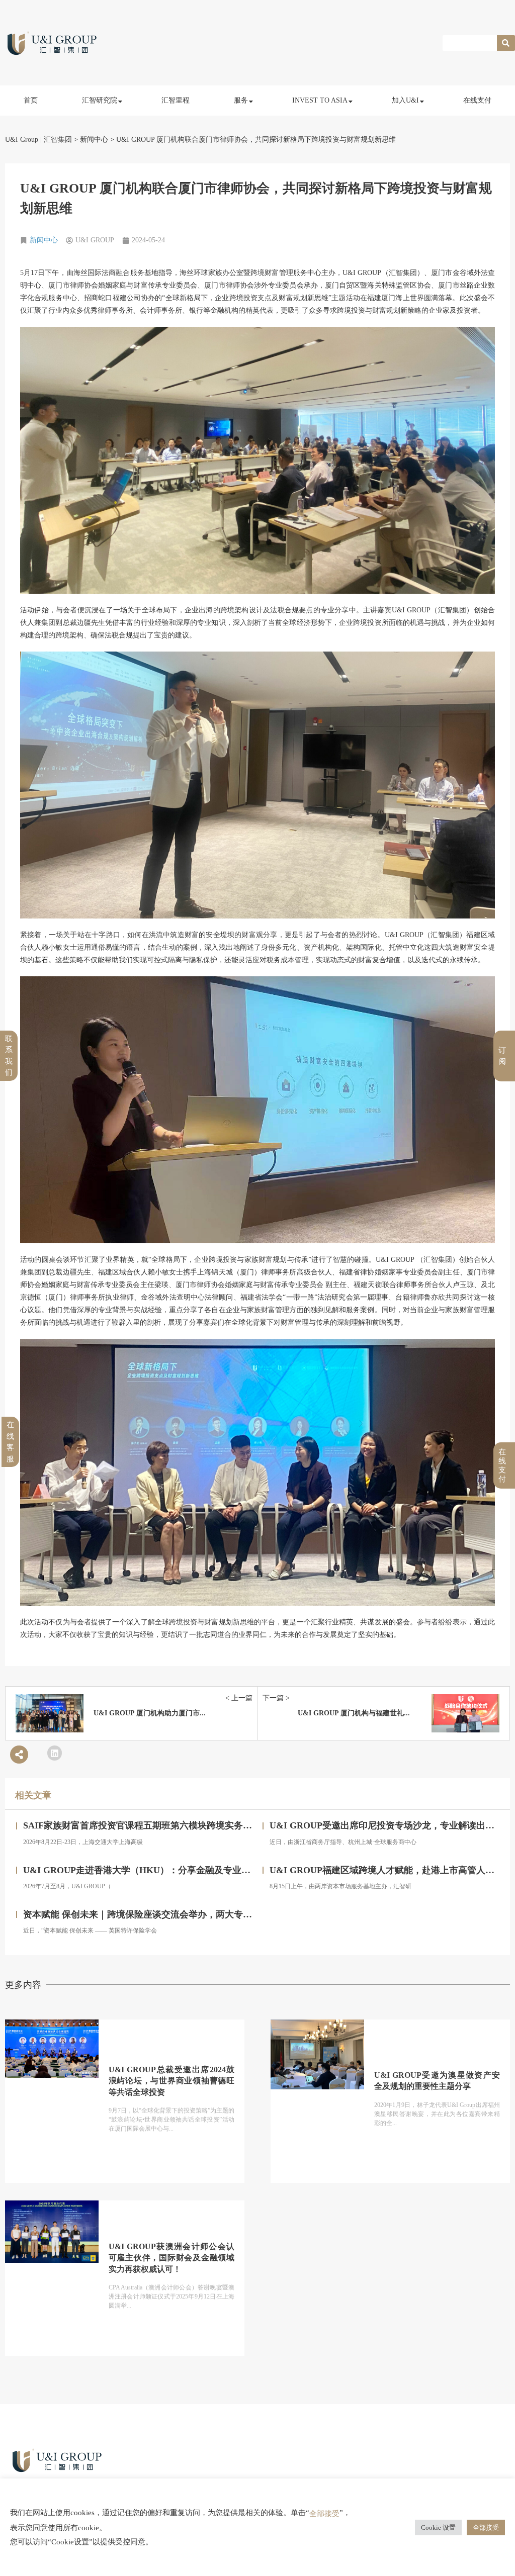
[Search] (506, 43)
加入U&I (405, 100)
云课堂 (101, 149)
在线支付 (477, 100)
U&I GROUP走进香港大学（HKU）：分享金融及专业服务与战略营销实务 (173, 1870)
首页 (31, 100)
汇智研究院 (100, 100)
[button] (55, 1753)
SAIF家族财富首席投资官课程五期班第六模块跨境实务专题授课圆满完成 (169, 1825)
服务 (241, 100)
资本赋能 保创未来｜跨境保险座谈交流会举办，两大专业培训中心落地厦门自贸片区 (192, 1914)
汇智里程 (176, 100)
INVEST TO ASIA (320, 100)
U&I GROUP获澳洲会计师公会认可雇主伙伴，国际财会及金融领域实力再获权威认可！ (171, 2258)
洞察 (98, 126)
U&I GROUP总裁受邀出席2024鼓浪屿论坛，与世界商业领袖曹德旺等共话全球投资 (171, 2081)
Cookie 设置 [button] (438, 2527)
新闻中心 (44, 240)
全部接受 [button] (486, 2527)
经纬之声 (104, 171)
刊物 (98, 193)
